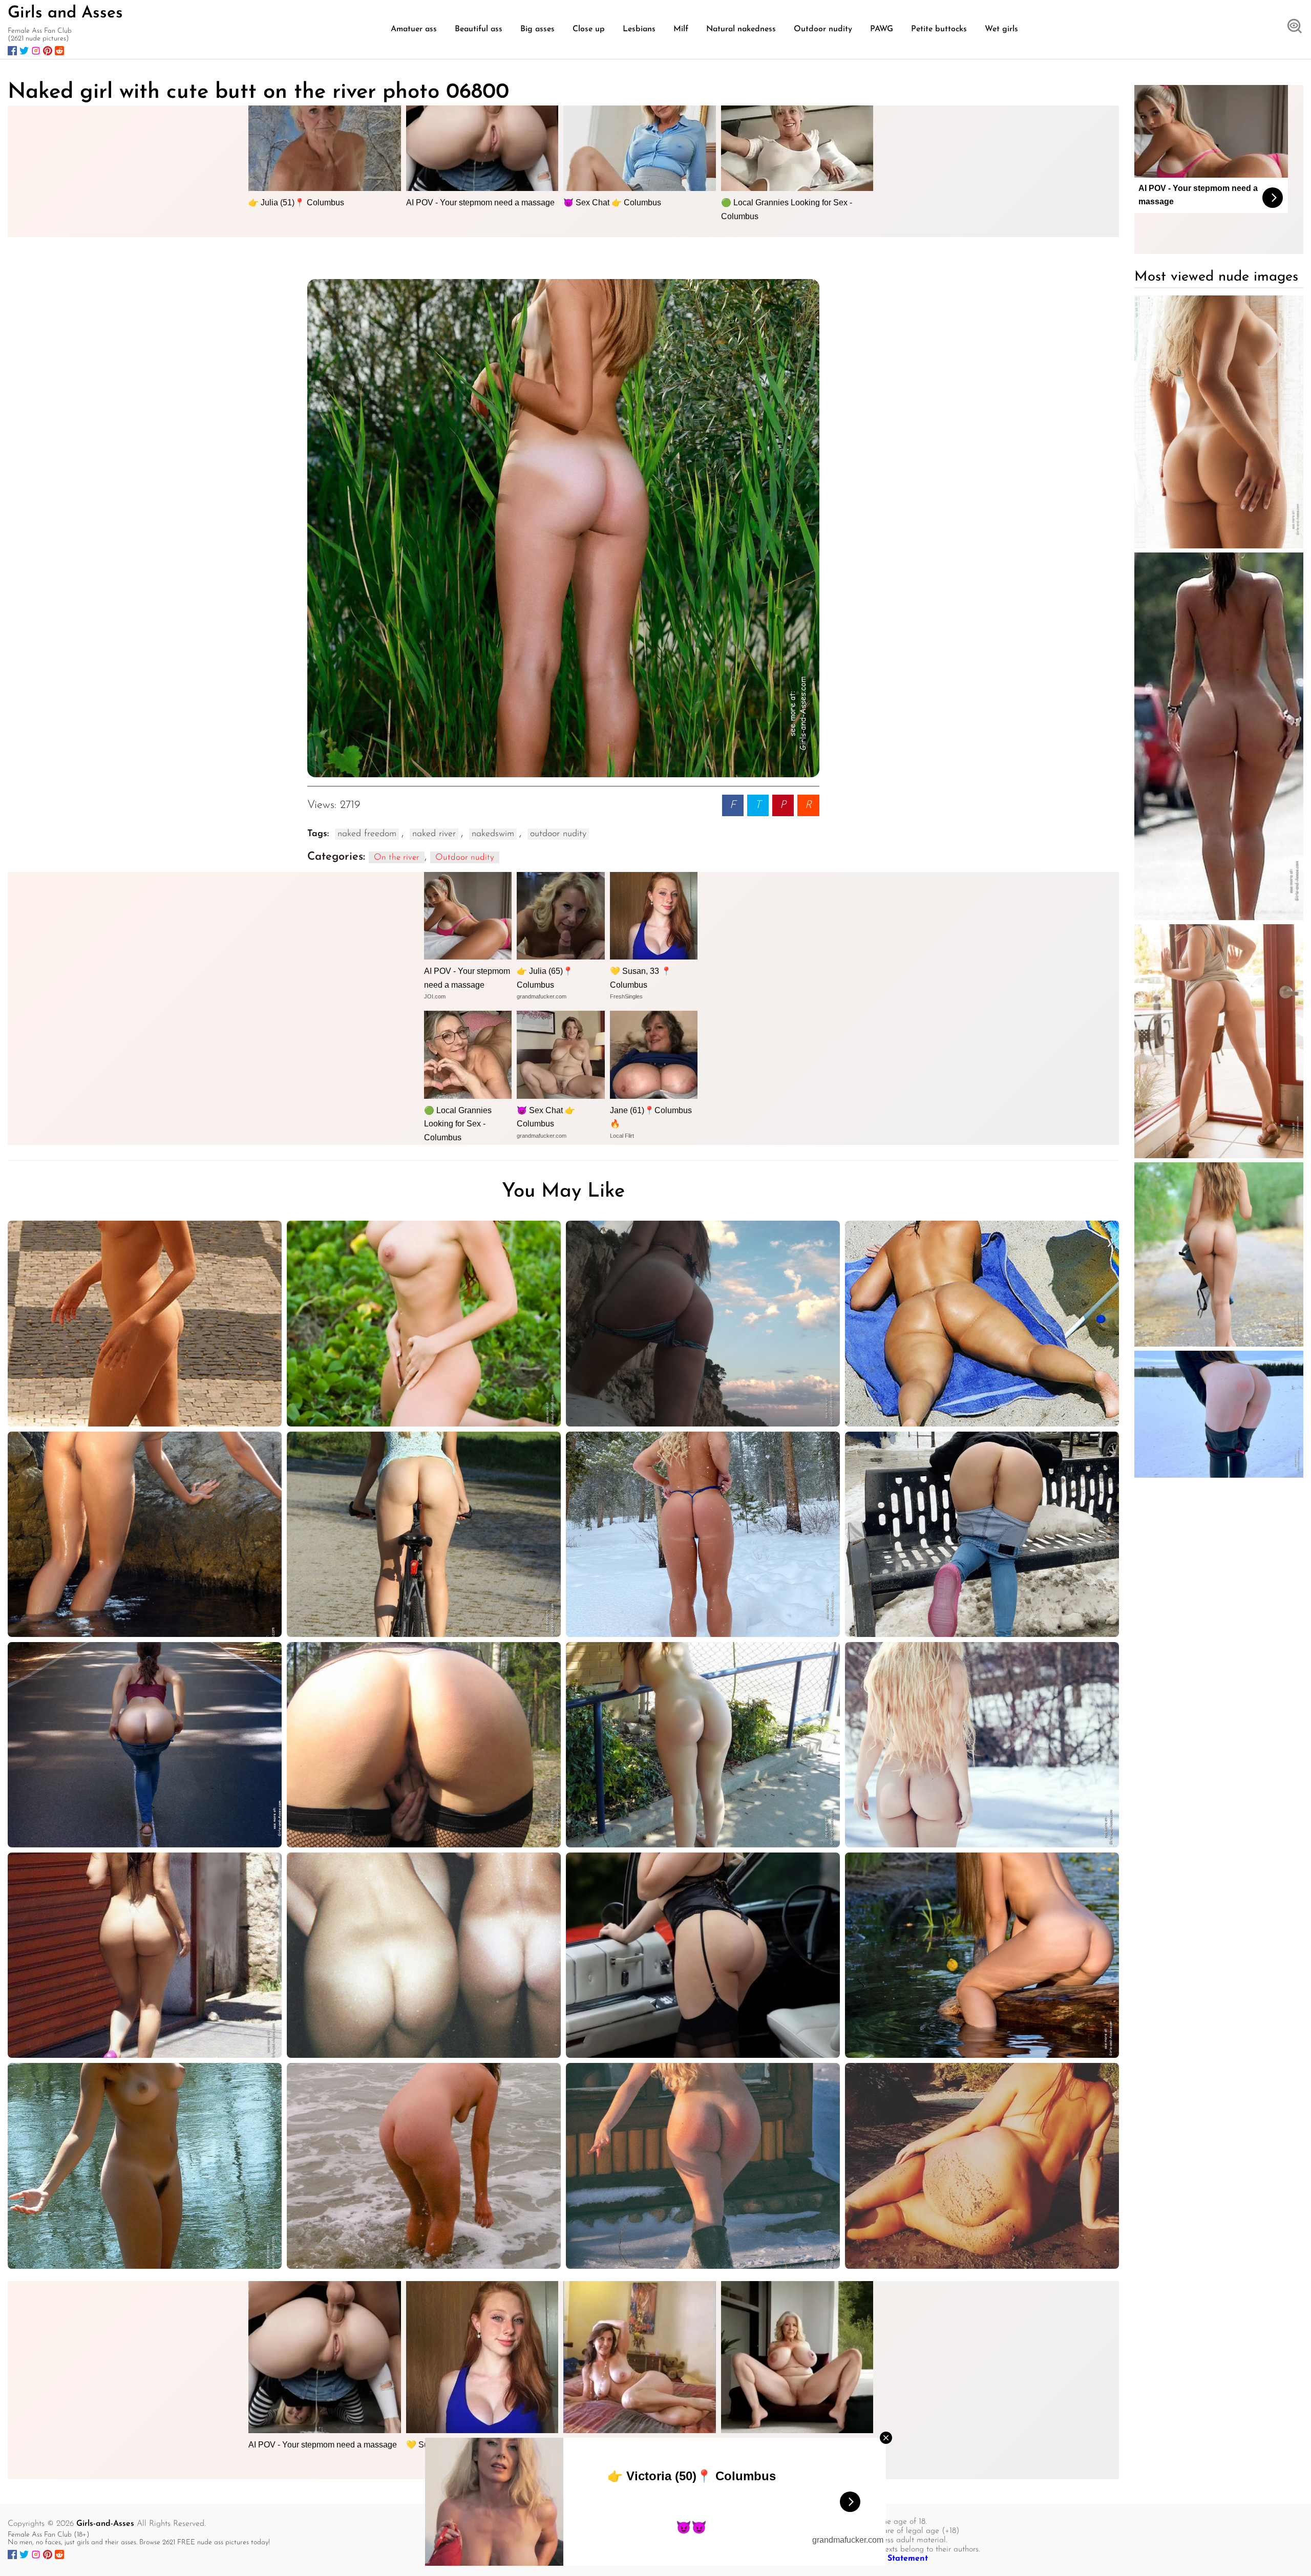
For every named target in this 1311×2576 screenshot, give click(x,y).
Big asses (537, 29)
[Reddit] (59, 51)
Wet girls (1001, 29)
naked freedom (367, 834)
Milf (681, 29)
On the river (397, 857)
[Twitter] (24, 51)
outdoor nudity (558, 834)
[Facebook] (12, 51)
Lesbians (639, 29)
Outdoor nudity (823, 29)
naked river (434, 834)
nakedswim (493, 834)
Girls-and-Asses (105, 2524)
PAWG (882, 29)
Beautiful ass (479, 29)
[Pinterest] (48, 51)
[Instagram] (36, 51)
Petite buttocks (939, 29)
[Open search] (1295, 27)
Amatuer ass (414, 29)
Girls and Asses (65, 13)
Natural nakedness (741, 29)
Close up (589, 29)
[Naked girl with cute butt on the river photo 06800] (563, 528)
